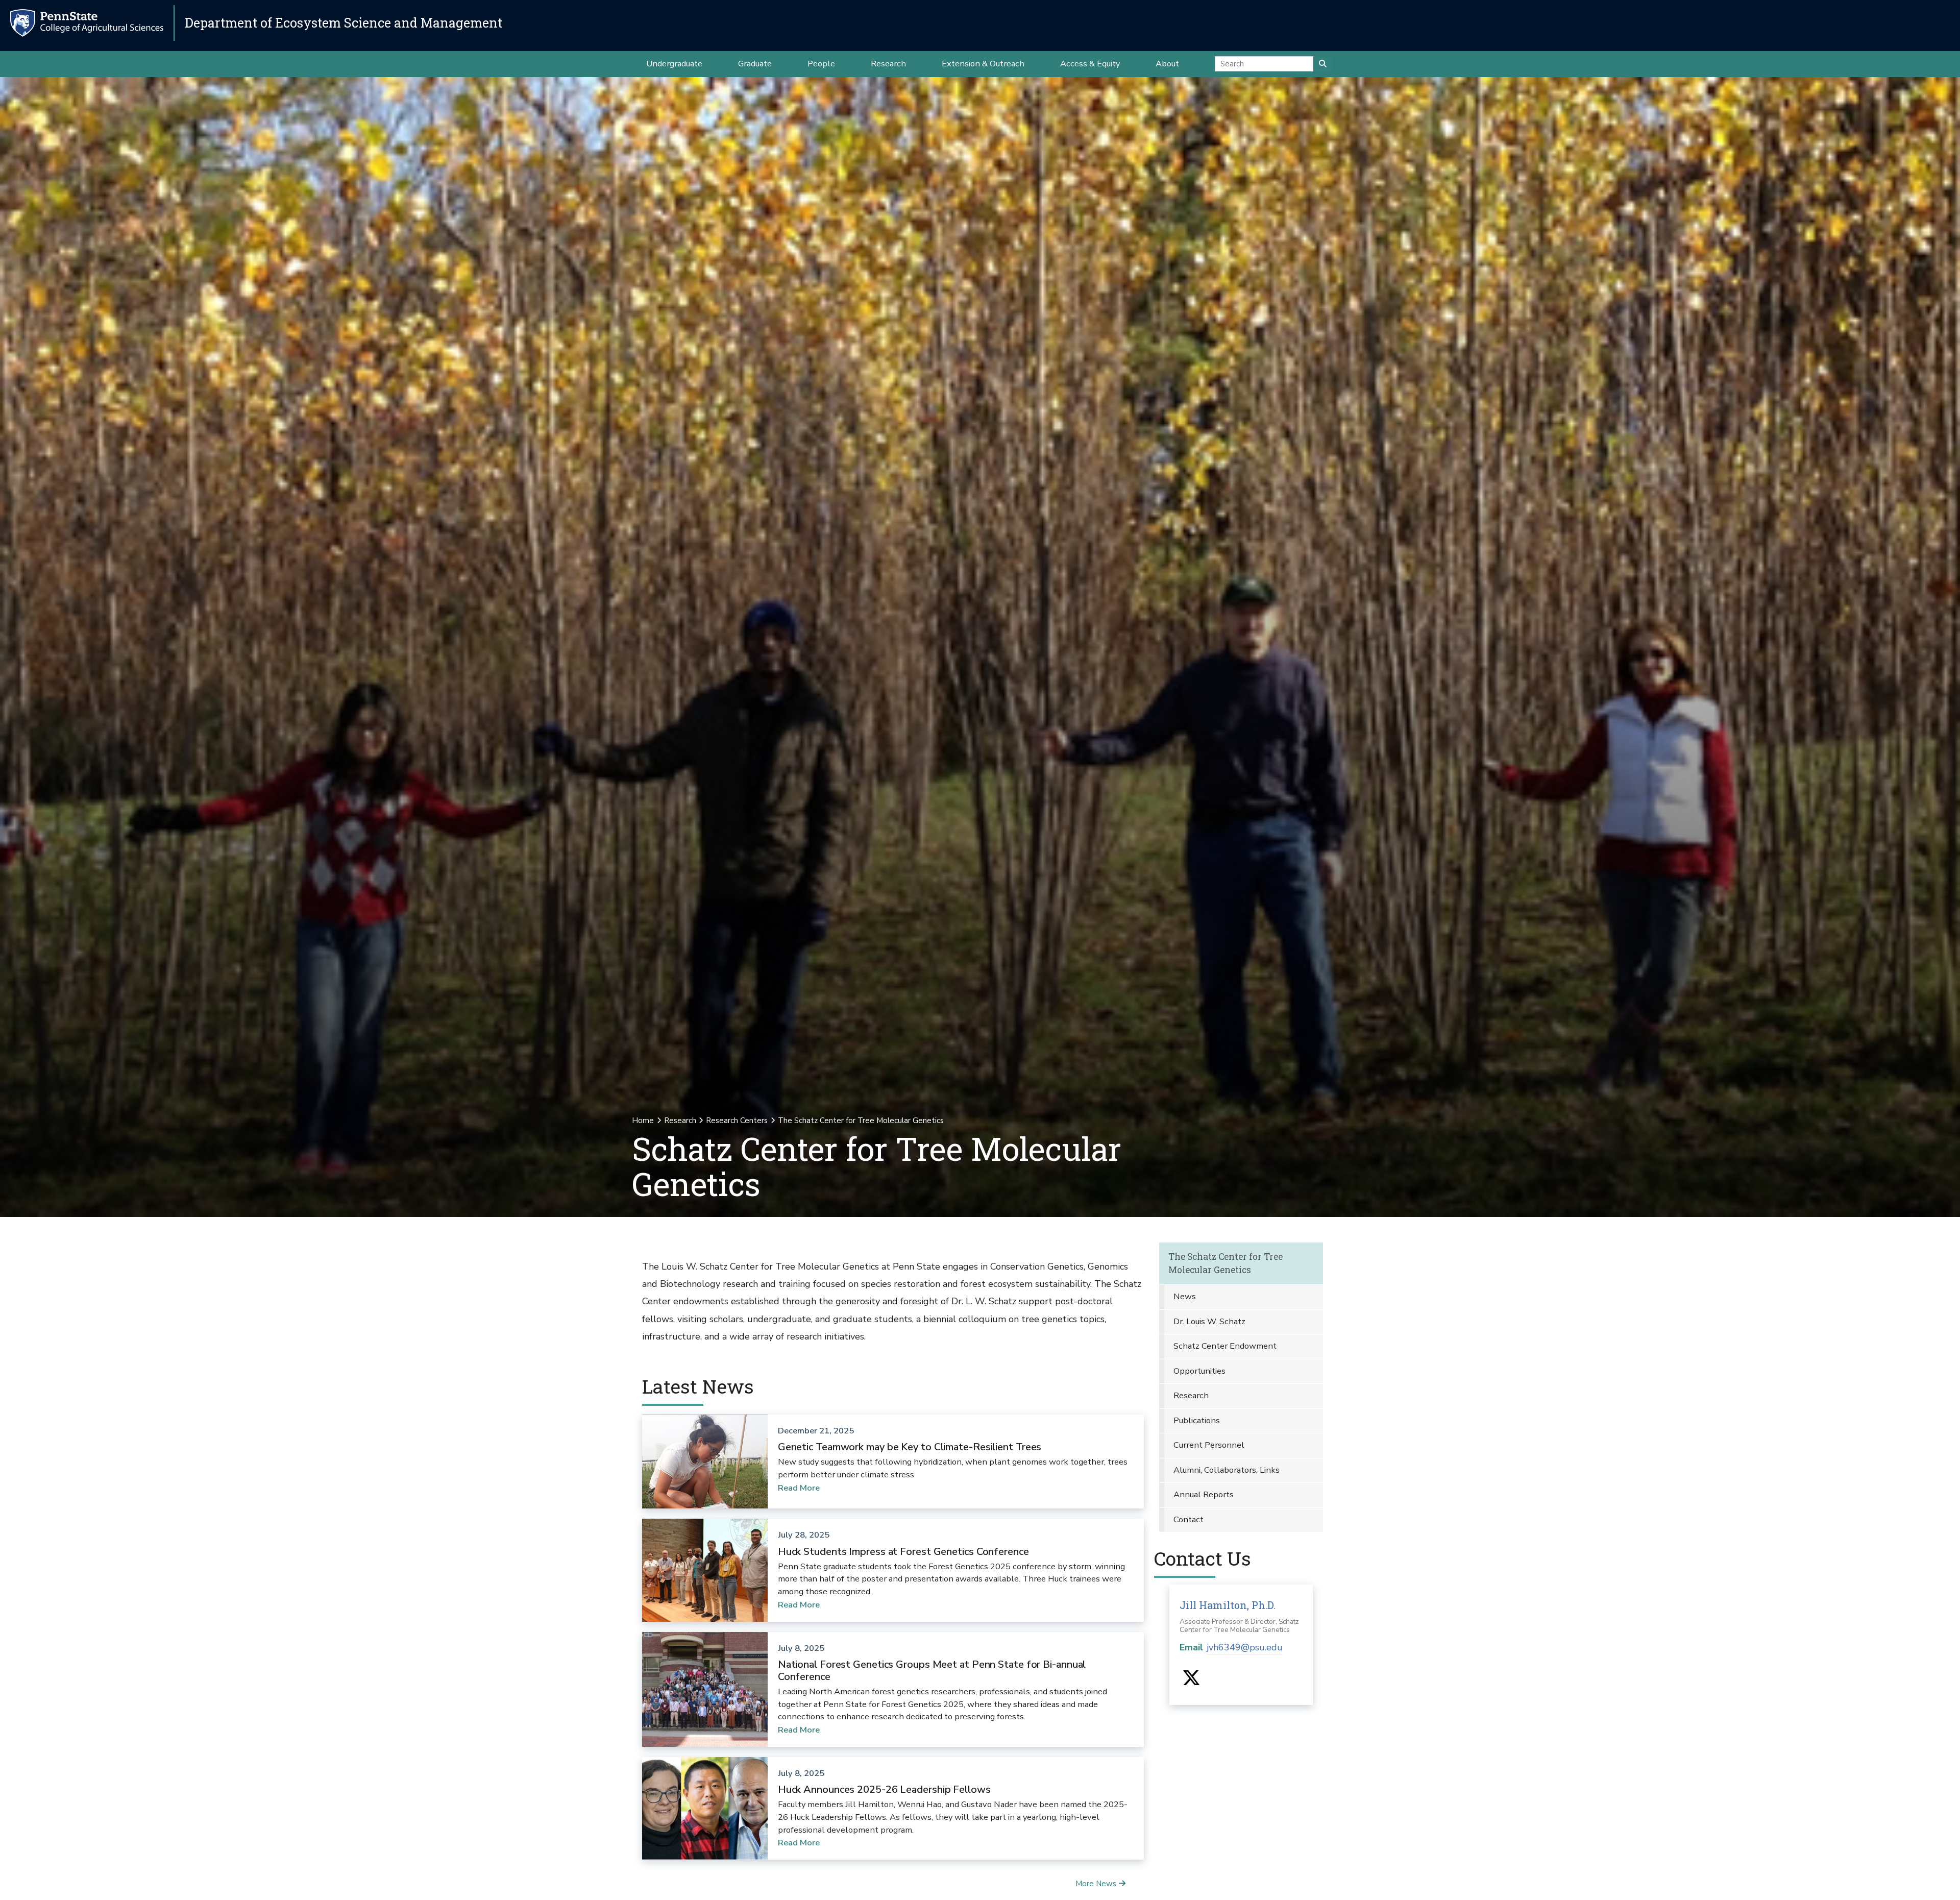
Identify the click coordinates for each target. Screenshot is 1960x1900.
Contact (1189, 1519)
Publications (1197, 1420)
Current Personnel (1209, 1445)
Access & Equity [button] (1090, 64)
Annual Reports (1204, 1494)
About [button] (1167, 64)
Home (643, 1120)
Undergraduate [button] (674, 64)
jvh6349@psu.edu (1245, 1647)
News (1185, 1296)
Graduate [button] (755, 64)
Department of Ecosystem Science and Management (344, 23)
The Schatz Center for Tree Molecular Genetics (1226, 1263)
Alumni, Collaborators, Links (1227, 1470)
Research (680, 1120)
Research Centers (737, 1120)
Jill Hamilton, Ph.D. (1228, 1605)
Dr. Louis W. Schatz (1209, 1321)
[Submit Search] (1323, 64)
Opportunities (1199, 1371)
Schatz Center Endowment (1225, 1346)
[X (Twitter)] (1191, 1682)
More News (1096, 1884)
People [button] (821, 64)
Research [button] (888, 64)
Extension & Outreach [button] (983, 64)
